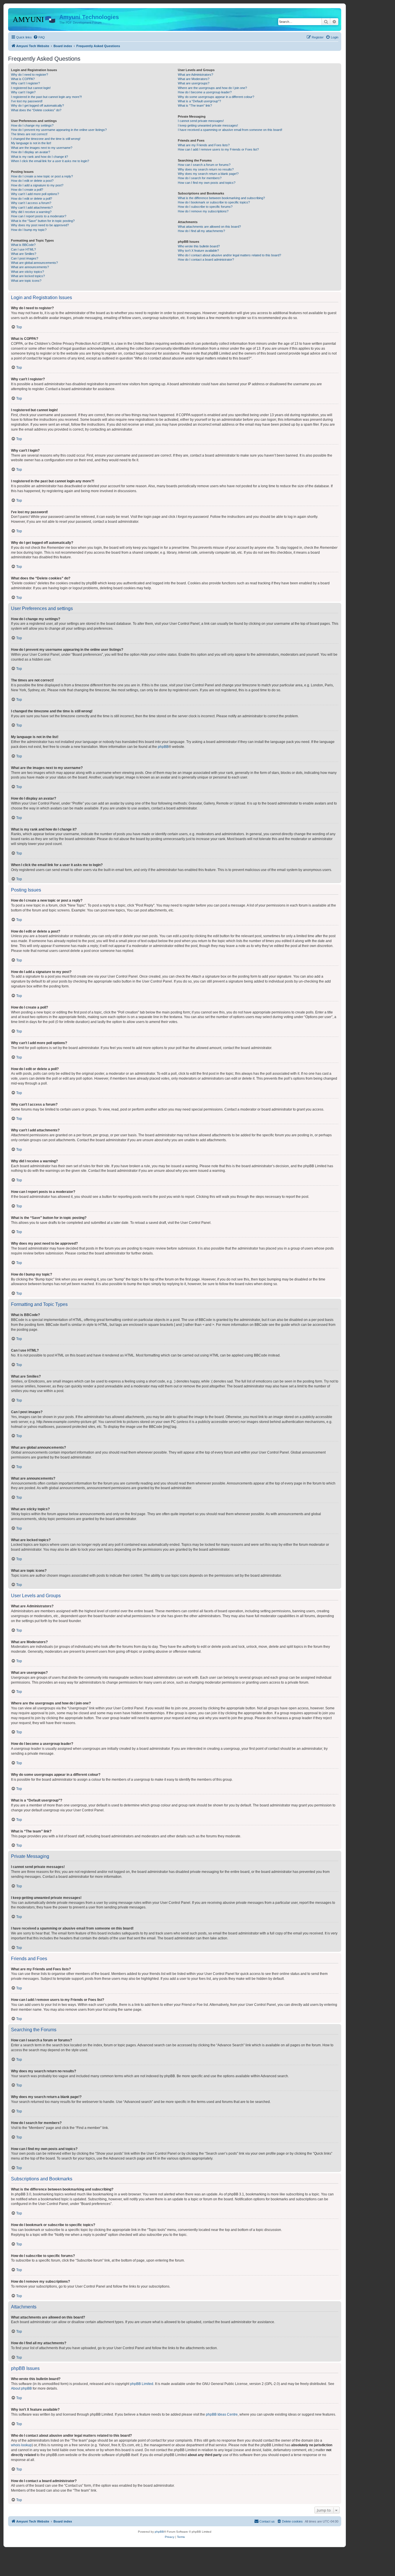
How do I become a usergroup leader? (205, 92)
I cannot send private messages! (201, 121)
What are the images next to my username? (42, 148)
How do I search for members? (200, 178)
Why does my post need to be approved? (40, 225)
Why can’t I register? (25, 83)
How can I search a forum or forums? (204, 165)
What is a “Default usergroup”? (199, 101)
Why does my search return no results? (206, 169)
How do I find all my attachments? (201, 231)
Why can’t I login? (23, 92)
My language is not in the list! (31, 143)
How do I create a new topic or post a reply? (42, 176)
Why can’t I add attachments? (32, 207)
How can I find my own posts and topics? (207, 183)
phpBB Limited (142, 2384)
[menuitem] (39, 37)
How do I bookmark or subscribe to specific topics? (214, 202)
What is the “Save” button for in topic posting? (43, 221)
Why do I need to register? (29, 75)
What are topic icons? (26, 281)
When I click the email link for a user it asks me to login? (50, 161)
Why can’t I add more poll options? (35, 194)
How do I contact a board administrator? (206, 260)
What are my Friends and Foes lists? (204, 145)
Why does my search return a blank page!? (208, 174)
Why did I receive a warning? (31, 212)
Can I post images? (25, 258)
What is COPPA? (23, 79)
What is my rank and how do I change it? (39, 157)
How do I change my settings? (32, 125)
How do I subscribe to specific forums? (205, 207)
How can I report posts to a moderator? (39, 216)
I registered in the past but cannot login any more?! (46, 97)
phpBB (163, 747)
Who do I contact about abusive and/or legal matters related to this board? (229, 255)
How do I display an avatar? (31, 152)
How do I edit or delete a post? (32, 181)
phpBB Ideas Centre (222, 2414)
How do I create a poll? (27, 190)
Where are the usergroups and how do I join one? (212, 88)
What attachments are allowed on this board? (209, 227)
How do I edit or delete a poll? (32, 199)
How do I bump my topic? (29, 230)
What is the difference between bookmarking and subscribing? (221, 198)
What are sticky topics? (27, 272)
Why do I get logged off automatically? (37, 105)
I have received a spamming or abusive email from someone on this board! (230, 130)
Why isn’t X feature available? (198, 251)
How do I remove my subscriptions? (203, 211)
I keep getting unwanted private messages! (208, 125)
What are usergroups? (194, 83)
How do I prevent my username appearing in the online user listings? (59, 130)
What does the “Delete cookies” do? (36, 110)
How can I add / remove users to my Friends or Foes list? (218, 149)
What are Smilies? (24, 254)
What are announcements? (30, 267)
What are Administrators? (195, 75)
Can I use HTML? (23, 249)
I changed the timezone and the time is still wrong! (46, 139)
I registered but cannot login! (31, 88)
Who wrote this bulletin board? (199, 246)
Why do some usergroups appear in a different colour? (216, 97)
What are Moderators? (194, 79)
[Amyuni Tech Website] (34, 19)
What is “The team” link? (195, 105)
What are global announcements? (34, 263)
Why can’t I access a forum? (31, 203)
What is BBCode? (23, 245)
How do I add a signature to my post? (37, 185)
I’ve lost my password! (27, 101)
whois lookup (21, 2445)
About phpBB (21, 2388)
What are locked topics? (28, 276)
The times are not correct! (29, 134)
